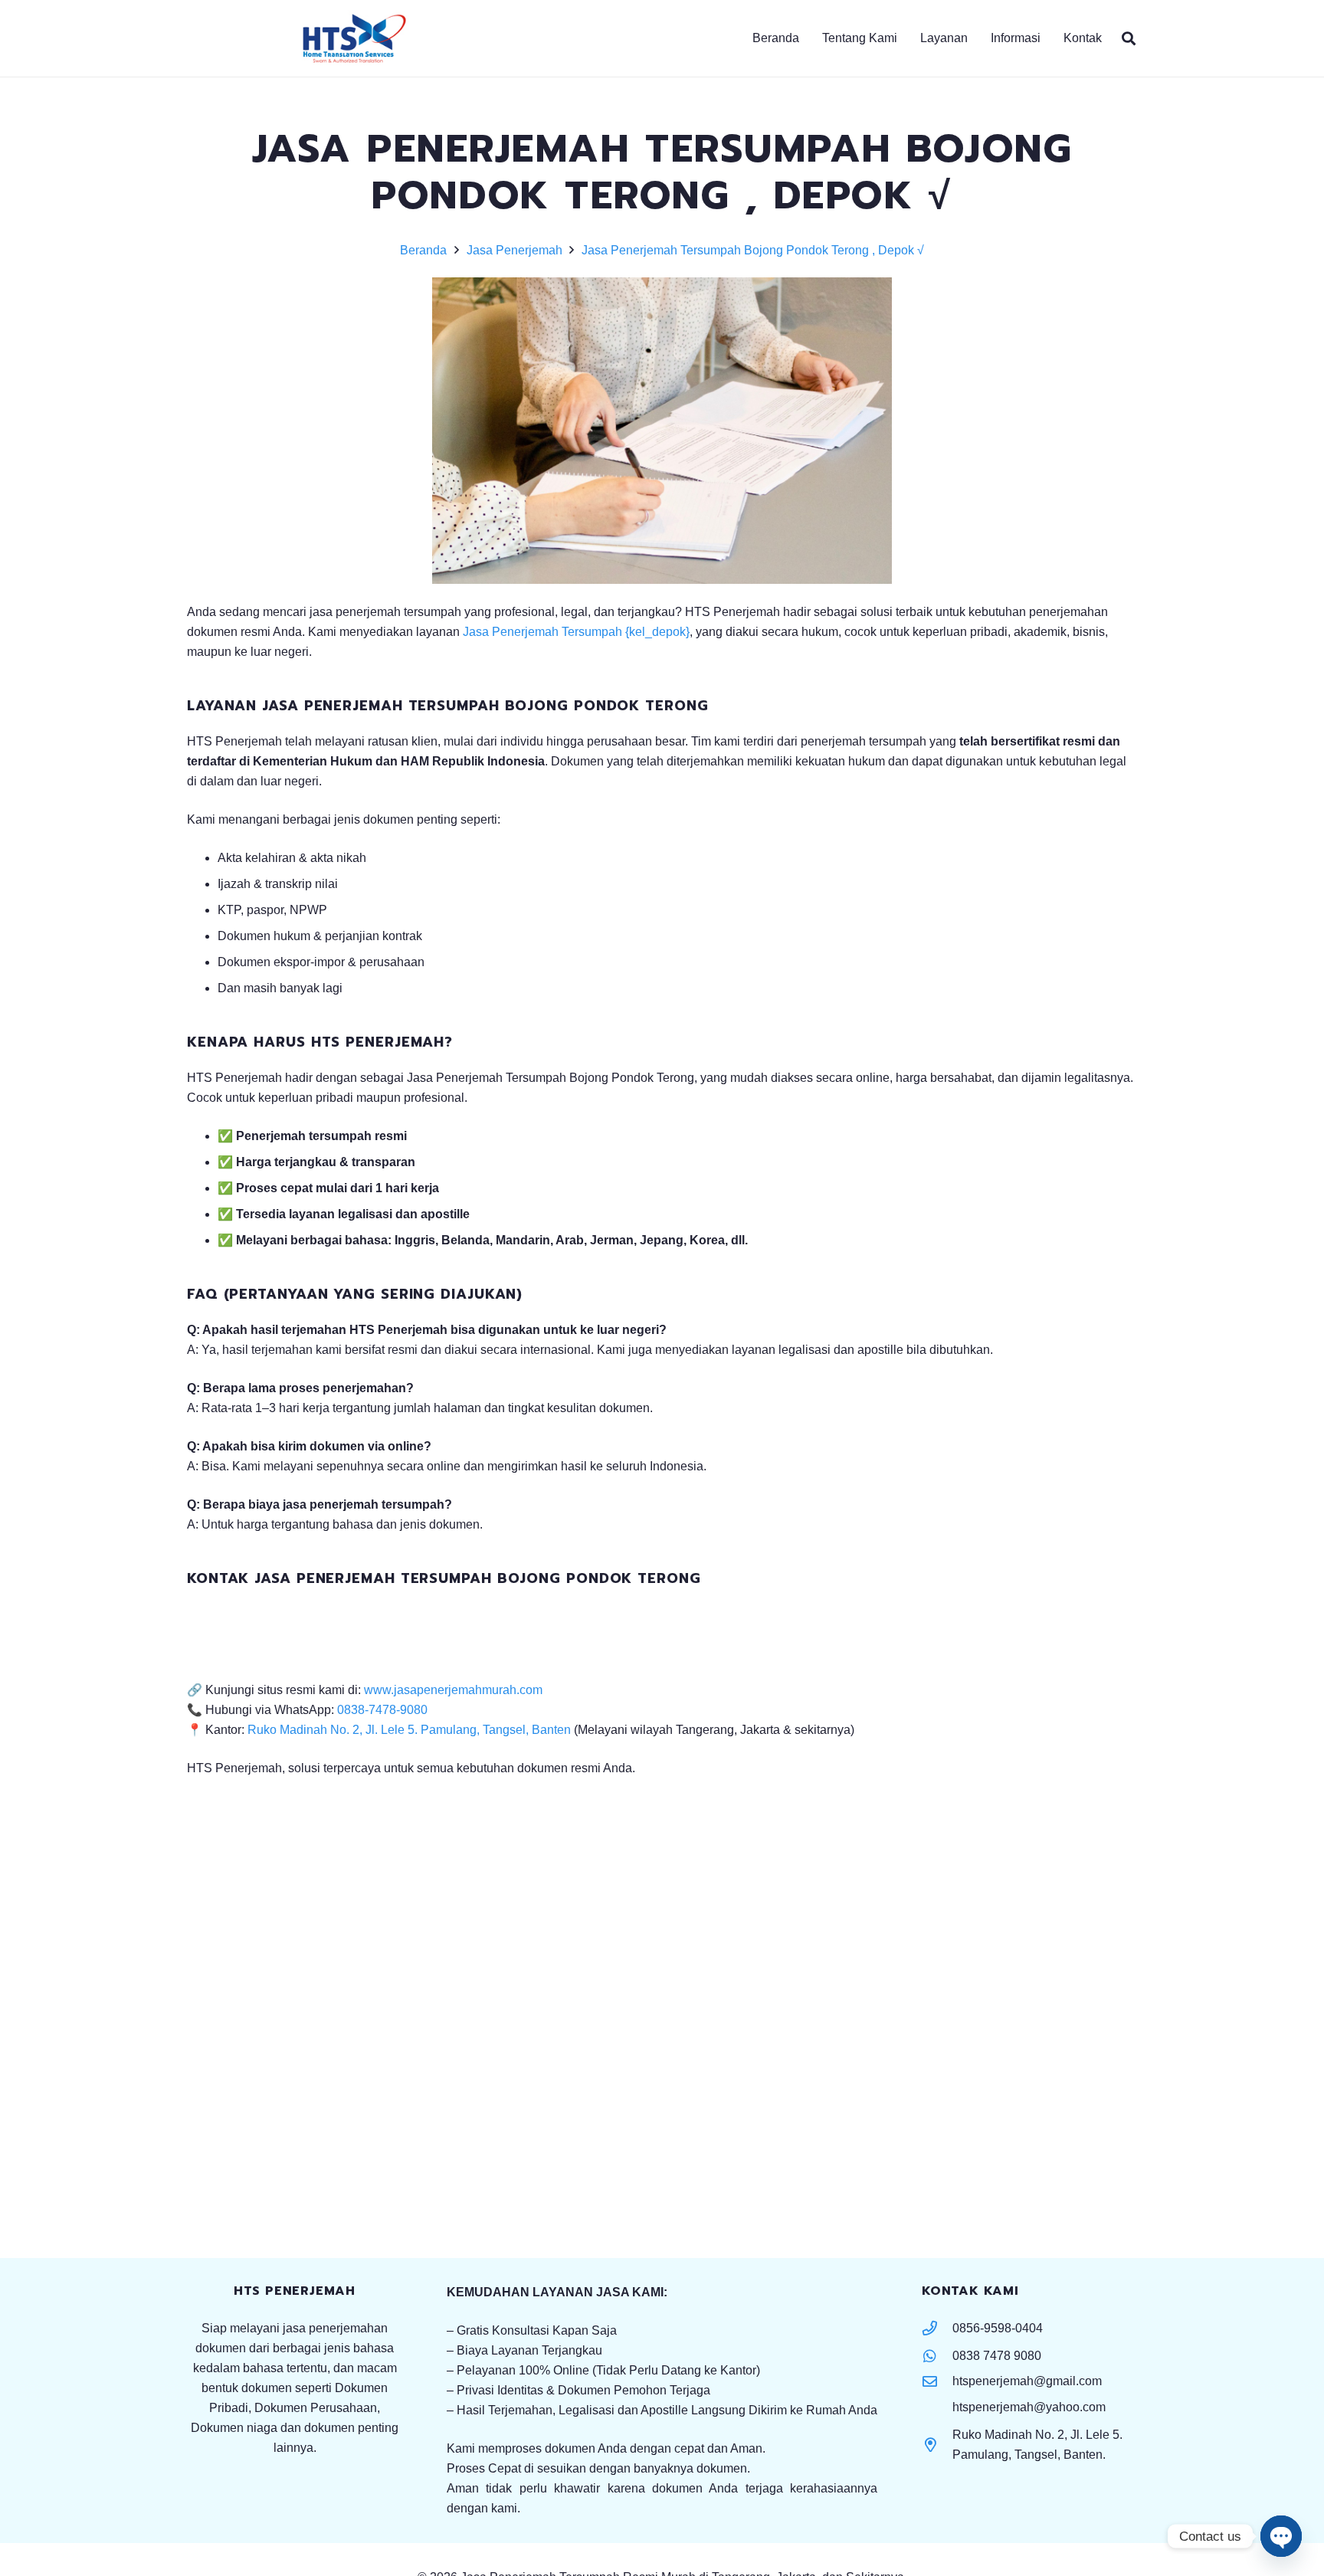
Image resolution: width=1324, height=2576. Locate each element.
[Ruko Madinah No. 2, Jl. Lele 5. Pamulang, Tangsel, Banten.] (937, 2445)
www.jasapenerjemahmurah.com (453, 1690)
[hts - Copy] (354, 39)
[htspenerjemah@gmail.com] (937, 2381)
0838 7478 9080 (997, 2356)
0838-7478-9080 (382, 1710)
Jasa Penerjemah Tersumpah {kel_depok (574, 632)
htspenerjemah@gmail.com (1027, 2381)
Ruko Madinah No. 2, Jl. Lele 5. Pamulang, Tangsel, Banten (409, 1730)
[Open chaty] (1281, 2536)
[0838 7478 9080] (937, 2356)
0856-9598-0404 (998, 2328)
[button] (1048, 38)
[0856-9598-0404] (937, 2328)
